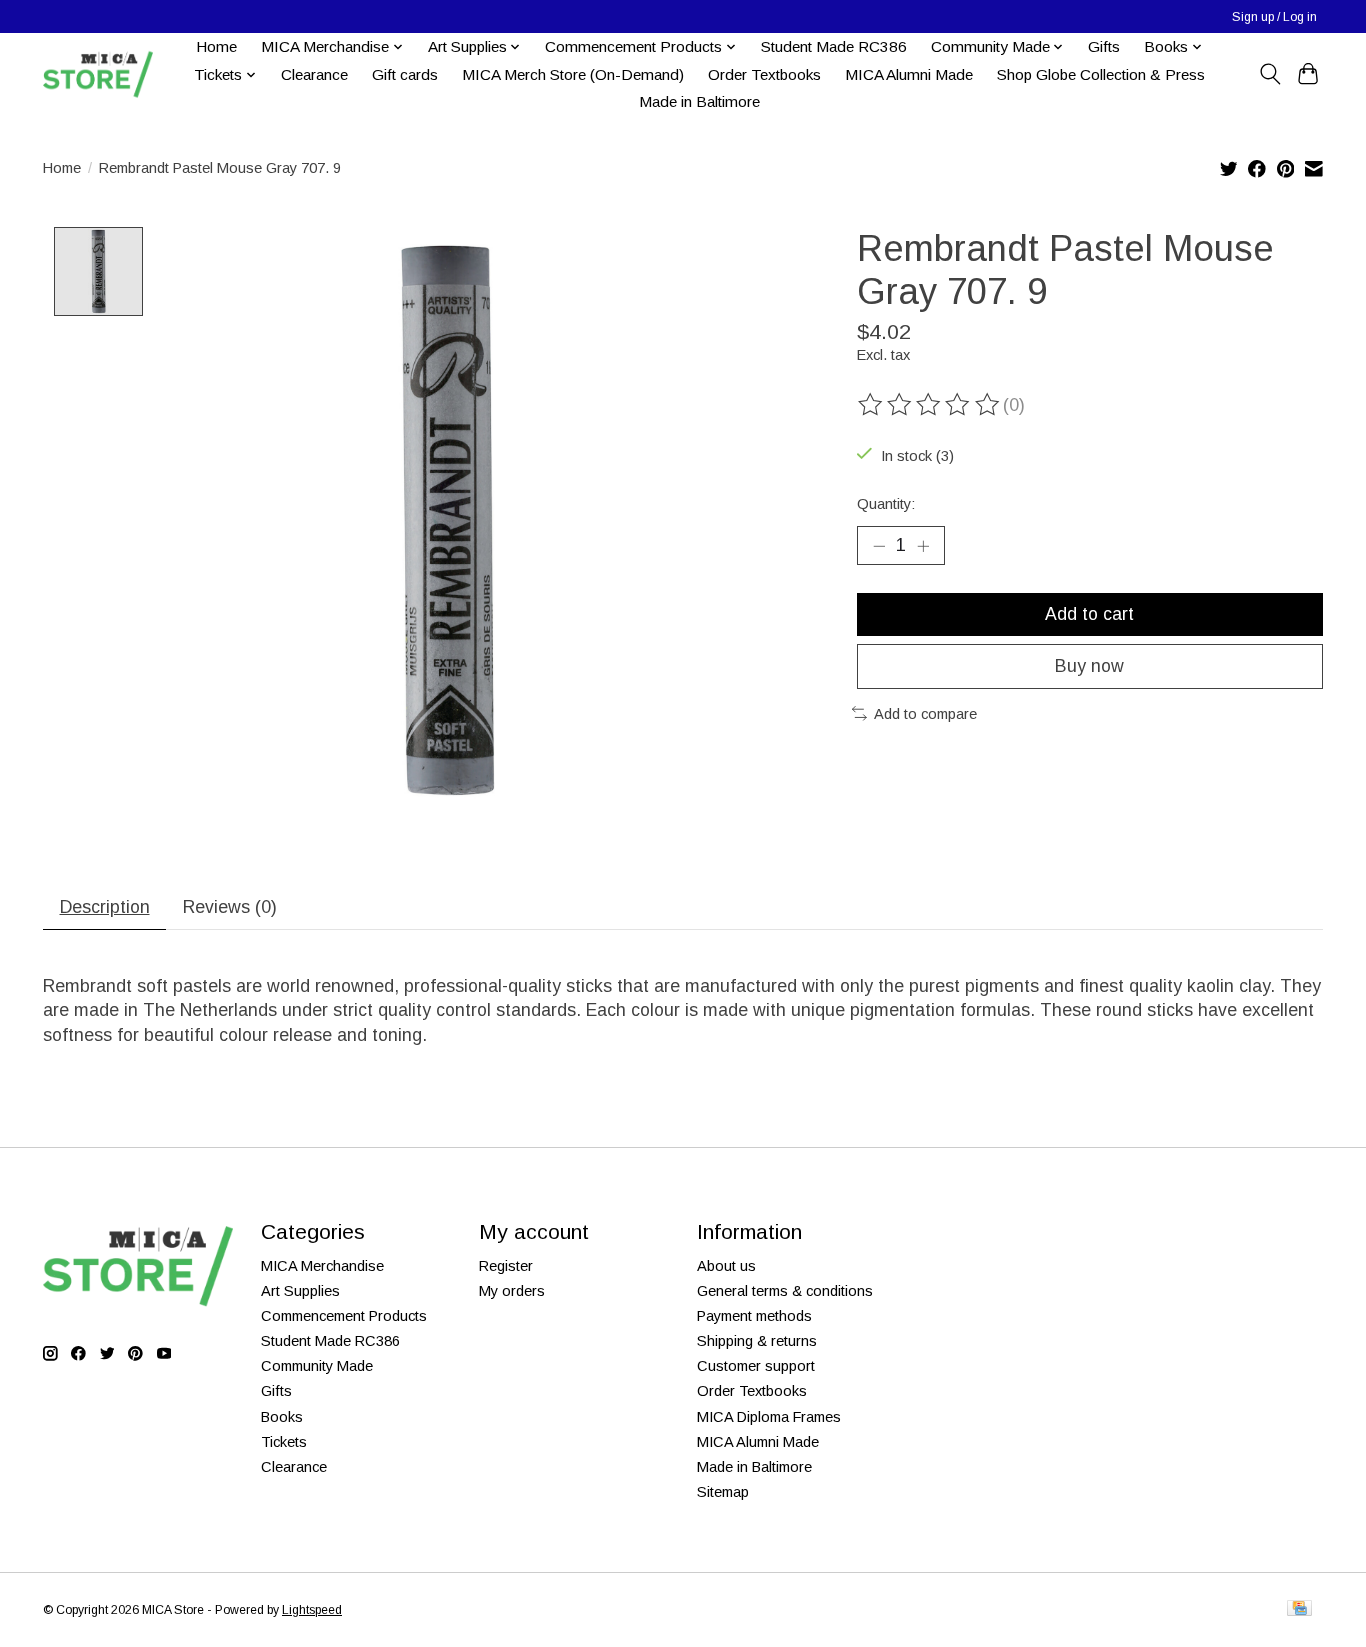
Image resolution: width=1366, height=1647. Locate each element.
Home (216, 46)
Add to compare (925, 714)
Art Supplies (300, 1291)
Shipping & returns (757, 1341)
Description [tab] (105, 907)
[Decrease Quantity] (879, 545)
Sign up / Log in (1274, 17)
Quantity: (886, 504)
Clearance (314, 74)
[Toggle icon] (1269, 74)
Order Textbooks (764, 74)
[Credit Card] (1299, 1609)
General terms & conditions (785, 1291)
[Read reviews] (930, 405)
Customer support (756, 1366)
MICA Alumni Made (909, 74)
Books (282, 1417)
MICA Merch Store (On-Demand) (573, 74)
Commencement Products (344, 1316)
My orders (512, 1291)
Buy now (1089, 666)
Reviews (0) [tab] (230, 907)
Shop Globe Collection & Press (1101, 74)
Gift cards (405, 74)
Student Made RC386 (834, 46)
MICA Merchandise (322, 1266)
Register (506, 1266)
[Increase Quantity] (923, 545)
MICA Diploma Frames (769, 1417)
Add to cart (1089, 614)
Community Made (317, 1366)
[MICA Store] (98, 74)
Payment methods (754, 1316)
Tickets (284, 1442)
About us (726, 1266)
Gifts (1104, 46)
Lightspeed (312, 1610)
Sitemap (723, 1492)
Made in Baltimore (699, 101)
